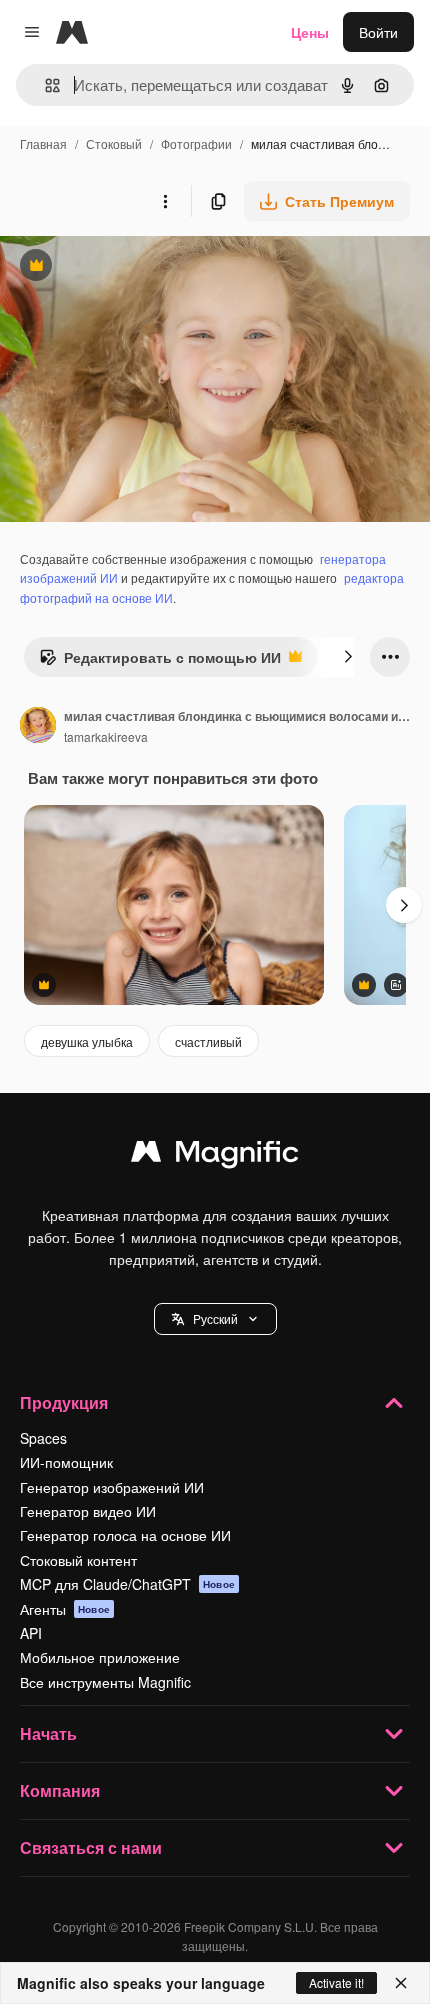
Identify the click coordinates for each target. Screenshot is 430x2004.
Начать (48, 1733)
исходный (134, 267)
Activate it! (336, 1982)
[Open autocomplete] (44, 85)
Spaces (43, 1438)
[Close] (401, 1983)
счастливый (208, 1041)
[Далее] (348, 657)
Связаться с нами (91, 1847)
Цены (310, 32)
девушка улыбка (87, 1041)
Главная (43, 143)
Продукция (64, 1402)
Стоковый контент (78, 1560)
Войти (378, 32)
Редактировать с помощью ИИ (160, 662)
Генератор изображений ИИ (112, 1487)
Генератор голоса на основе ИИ (125, 1535)
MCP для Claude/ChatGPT (127, 1584)
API (31, 1633)
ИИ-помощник (66, 1462)
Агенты (65, 1609)
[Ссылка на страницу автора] (38, 727)
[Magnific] (215, 1156)
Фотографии (196, 143)
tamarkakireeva (106, 736)
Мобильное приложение (100, 1657)
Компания (60, 1790)
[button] (215, 1319)
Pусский (215, 1318)
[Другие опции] (165, 201)
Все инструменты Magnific (105, 1682)
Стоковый (114, 143)
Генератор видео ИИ (88, 1511)
